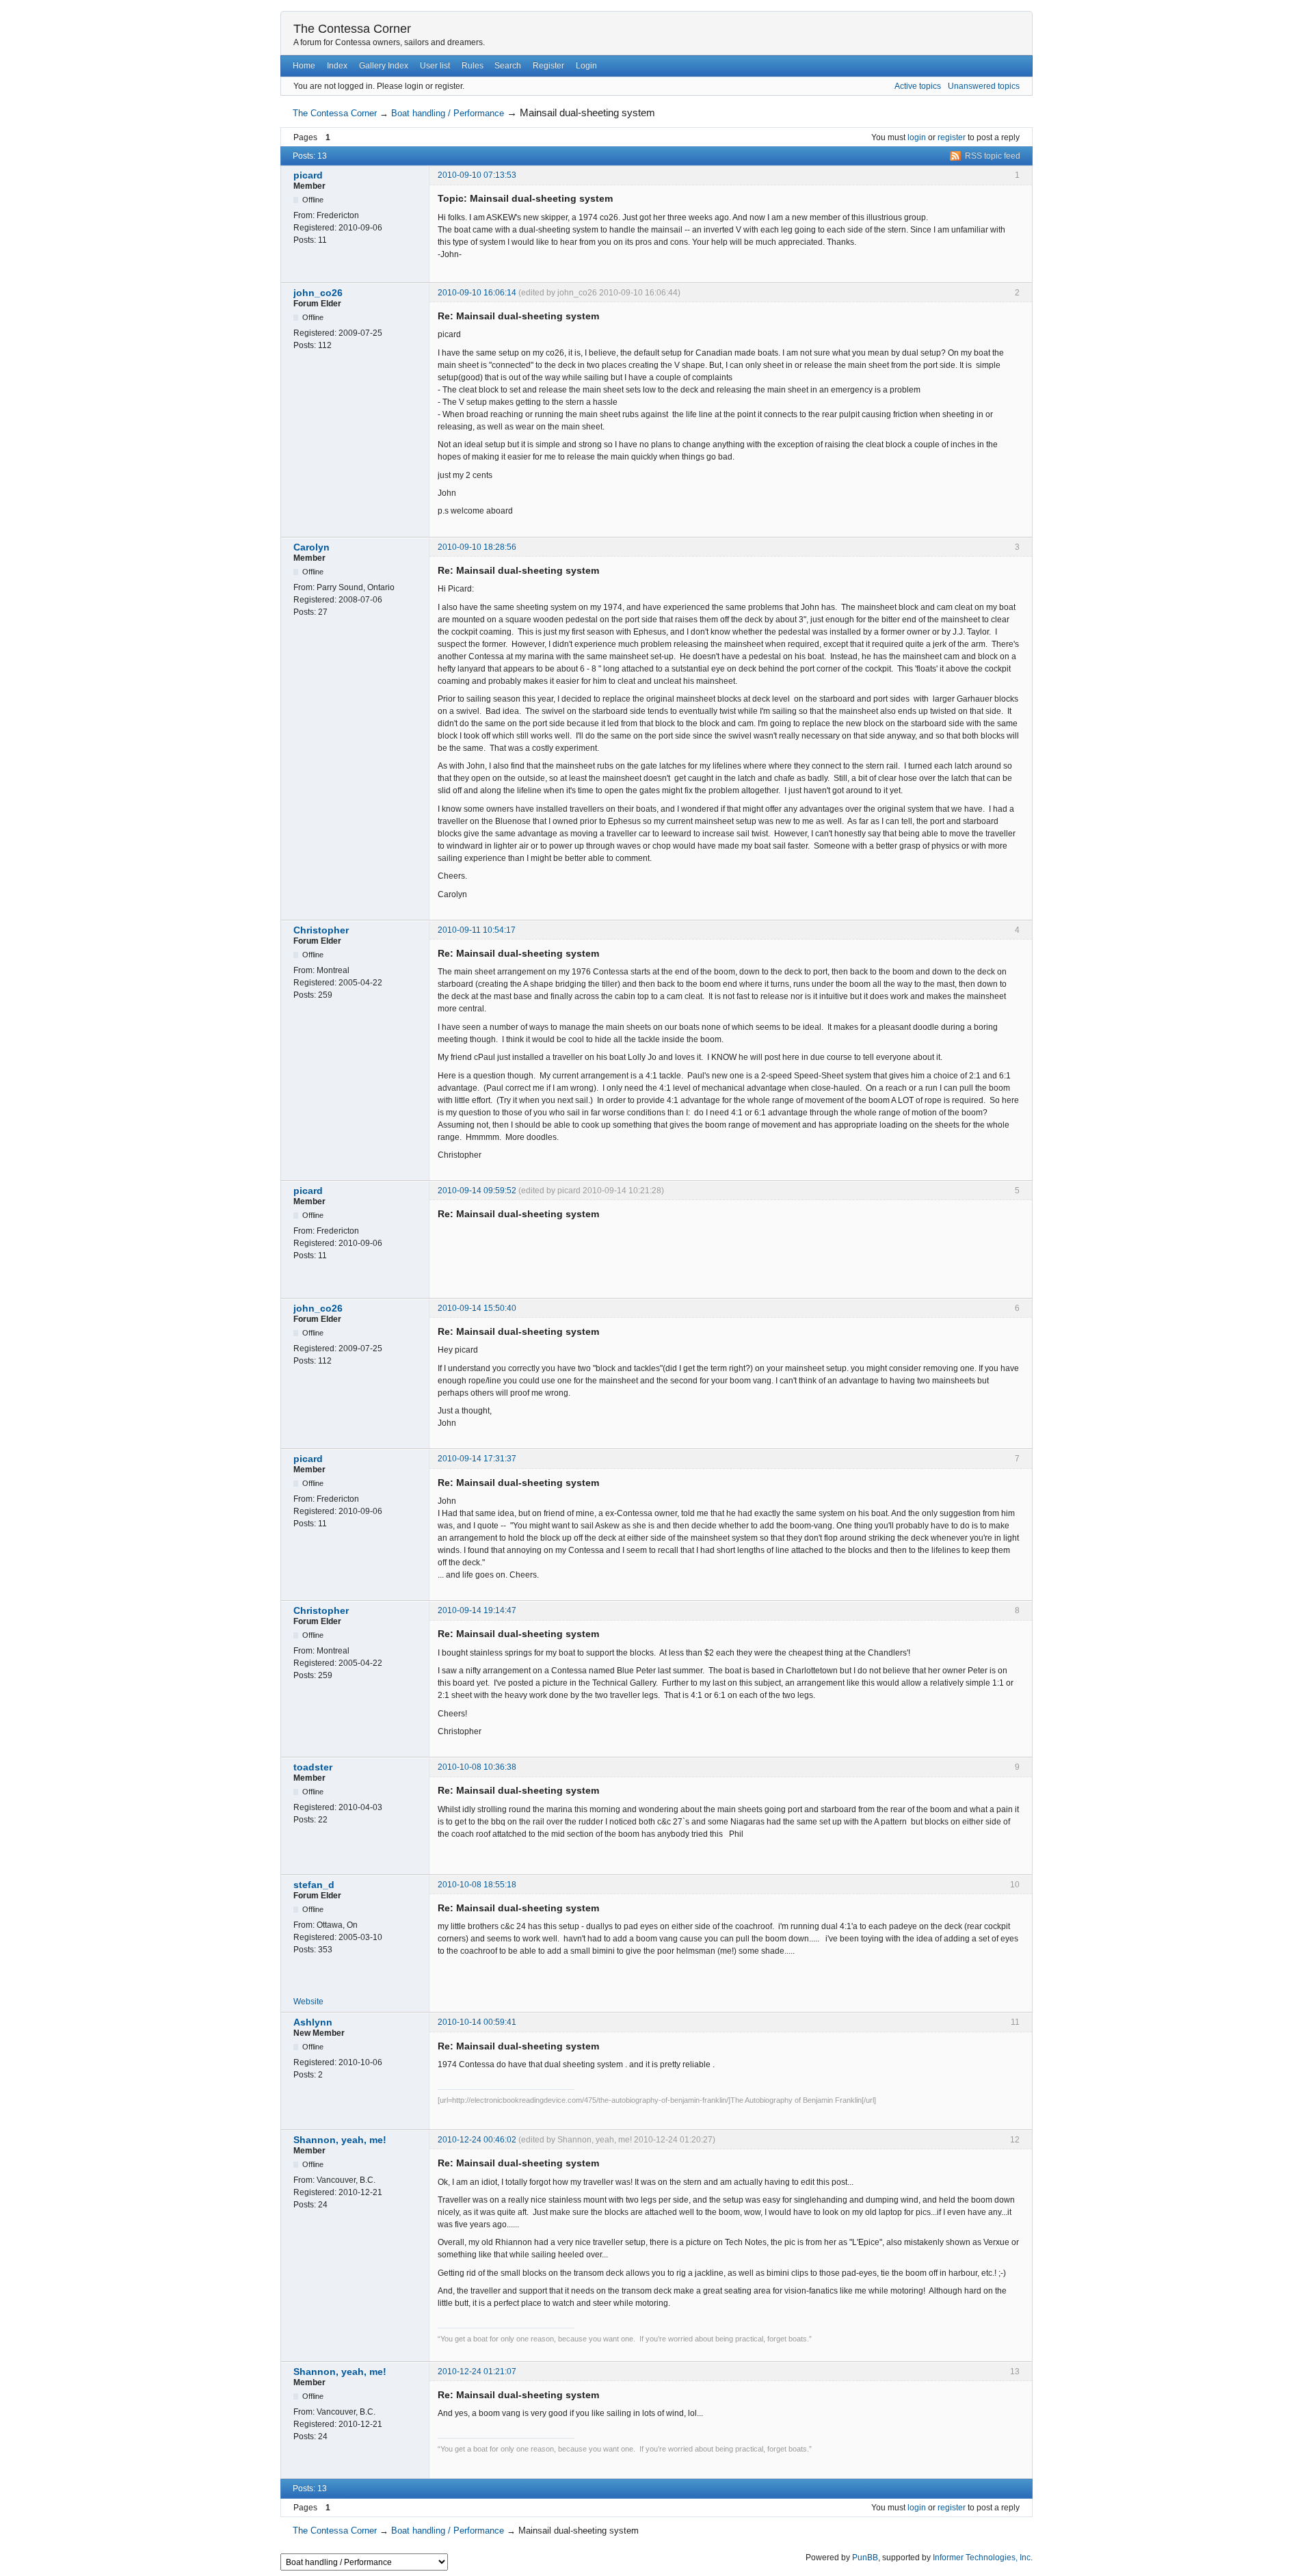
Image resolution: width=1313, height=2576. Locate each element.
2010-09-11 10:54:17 (477, 930)
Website (308, 2002)
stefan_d (314, 1885)
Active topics (918, 86)
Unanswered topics (984, 86)
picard (308, 175)
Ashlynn (313, 2022)
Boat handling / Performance (448, 113)
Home (304, 66)
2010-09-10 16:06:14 (477, 293)
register (952, 137)
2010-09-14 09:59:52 (477, 1191)
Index (337, 66)
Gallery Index (384, 66)
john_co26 (318, 293)
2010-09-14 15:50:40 (477, 1308)
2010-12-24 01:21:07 (477, 2372)
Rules (473, 66)
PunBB (865, 2558)
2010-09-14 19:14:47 (477, 1610)
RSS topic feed (993, 156)
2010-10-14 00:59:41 (477, 2022)
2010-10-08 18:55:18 (477, 1885)
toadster (313, 1767)
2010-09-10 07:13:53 (477, 175)
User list (435, 66)
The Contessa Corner (352, 29)
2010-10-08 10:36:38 (477, 1767)
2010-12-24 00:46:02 (477, 2140)
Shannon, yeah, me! (340, 2140)
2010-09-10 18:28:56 (477, 547)
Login (586, 66)
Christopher (321, 930)
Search (508, 66)
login (917, 137)
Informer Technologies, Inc (982, 2558)
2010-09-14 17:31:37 (477, 1459)
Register (548, 66)
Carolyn (311, 547)
